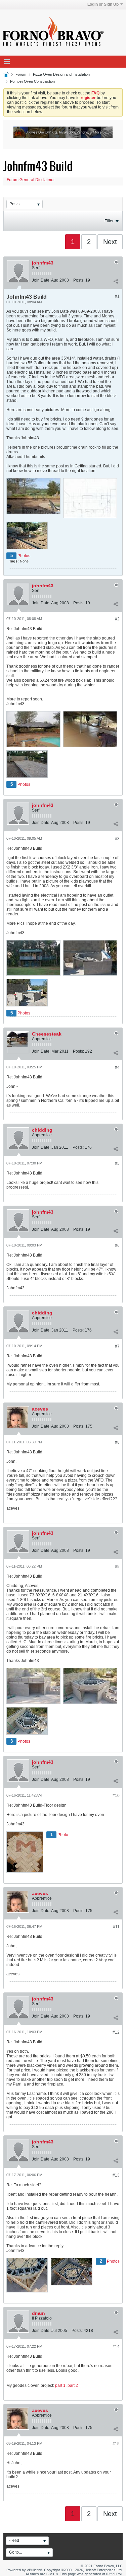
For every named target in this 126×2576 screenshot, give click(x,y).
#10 (116, 1796)
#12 (116, 2032)
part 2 (73, 2385)
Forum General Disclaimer (31, 180)
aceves (40, 1409)
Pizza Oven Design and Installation (61, 74)
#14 (116, 2347)
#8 (117, 1442)
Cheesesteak (47, 1034)
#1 (117, 296)
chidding (42, 1130)
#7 (117, 1346)
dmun (38, 2313)
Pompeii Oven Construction (32, 81)
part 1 (60, 2385)
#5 (117, 1163)
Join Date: (41, 280)
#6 (117, 1245)
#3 (117, 839)
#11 (116, 1927)
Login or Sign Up (103, 4)
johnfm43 (43, 263)
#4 (117, 1067)
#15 (116, 2444)
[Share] (116, 282)
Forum (21, 74)
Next (110, 242)
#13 (116, 2175)
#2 (117, 619)
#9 (117, 1567)
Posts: (79, 280)
